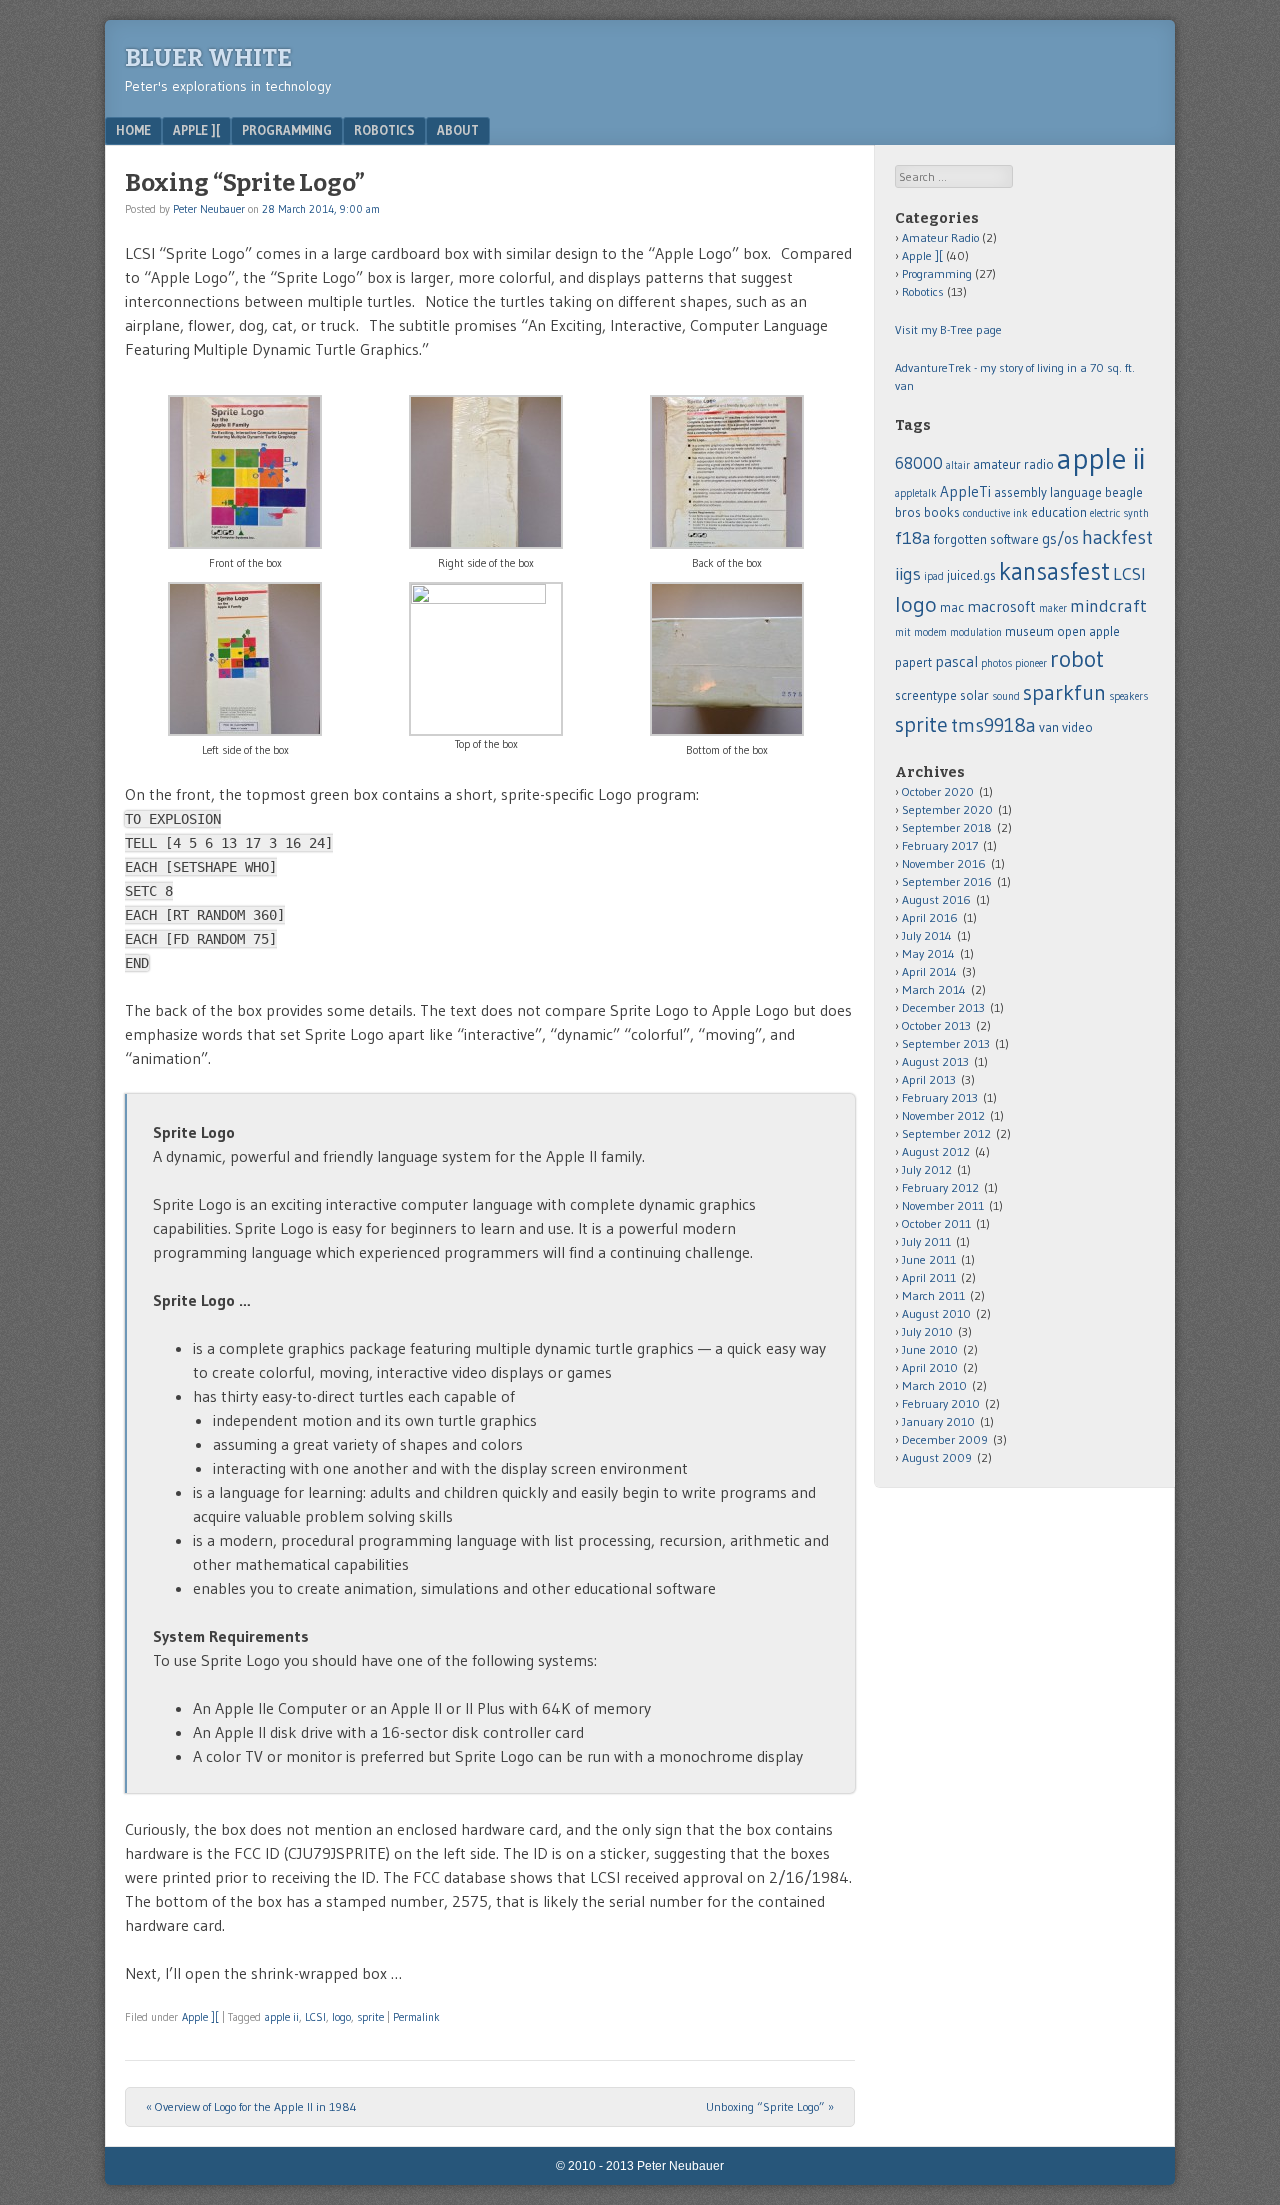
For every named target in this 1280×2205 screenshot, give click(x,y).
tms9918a (993, 725)
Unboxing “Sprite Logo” (770, 2106)
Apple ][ (196, 130)
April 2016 (930, 917)
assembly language (1048, 492)
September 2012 (946, 1133)
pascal (956, 661)
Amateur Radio (940, 237)
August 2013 (935, 1061)
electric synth (1119, 513)
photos (996, 663)
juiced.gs (971, 575)
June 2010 (930, 1349)
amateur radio (1013, 464)
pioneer (1031, 663)
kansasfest (1054, 571)
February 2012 (940, 1187)
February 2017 (940, 845)
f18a (913, 538)
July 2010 (927, 1331)
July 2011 (926, 1241)
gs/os (1060, 538)
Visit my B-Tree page (948, 329)
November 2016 (944, 863)
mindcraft (1108, 606)
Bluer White (208, 58)
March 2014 (934, 989)
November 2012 (943, 1115)
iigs (908, 574)
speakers (1128, 696)
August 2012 (936, 1151)
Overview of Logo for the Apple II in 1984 (251, 2106)
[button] (245, 483)
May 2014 (928, 953)
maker (1053, 608)
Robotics (384, 130)
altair (958, 465)
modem (930, 632)
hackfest (1117, 537)
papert (913, 662)
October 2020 (938, 791)
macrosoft (1001, 606)
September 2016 (947, 881)
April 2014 (929, 971)
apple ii (282, 2017)
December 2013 (943, 1007)
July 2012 (927, 1169)
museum (1029, 631)
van (1049, 727)
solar (974, 695)
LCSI (315, 2017)
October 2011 (936, 1223)
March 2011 (933, 1295)
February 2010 (941, 1403)
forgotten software (986, 539)
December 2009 (945, 1439)
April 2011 (929, 1277)
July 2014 (927, 935)
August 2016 (936, 899)
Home (133, 130)
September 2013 (946, 1043)
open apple (1088, 631)
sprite (370, 2017)
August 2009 (937, 1457)
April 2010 (930, 1367)
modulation (976, 632)
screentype (926, 695)
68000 (919, 463)
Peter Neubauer (209, 209)
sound (1006, 696)
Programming (287, 130)
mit (903, 632)
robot (1077, 658)
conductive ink (995, 513)
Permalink (416, 2017)
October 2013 (936, 1025)
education (1059, 512)
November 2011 (943, 1205)
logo (341, 2017)
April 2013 (929, 1079)
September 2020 (947, 809)
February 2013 (940, 1097)
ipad (934, 576)
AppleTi (965, 491)
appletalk (916, 493)
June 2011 (929, 1259)
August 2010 (936, 1313)
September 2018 (947, 827)
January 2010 (938, 1421)
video (1077, 727)
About (458, 130)
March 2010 (934, 1385)
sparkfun (1064, 692)
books (942, 512)
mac (952, 607)
